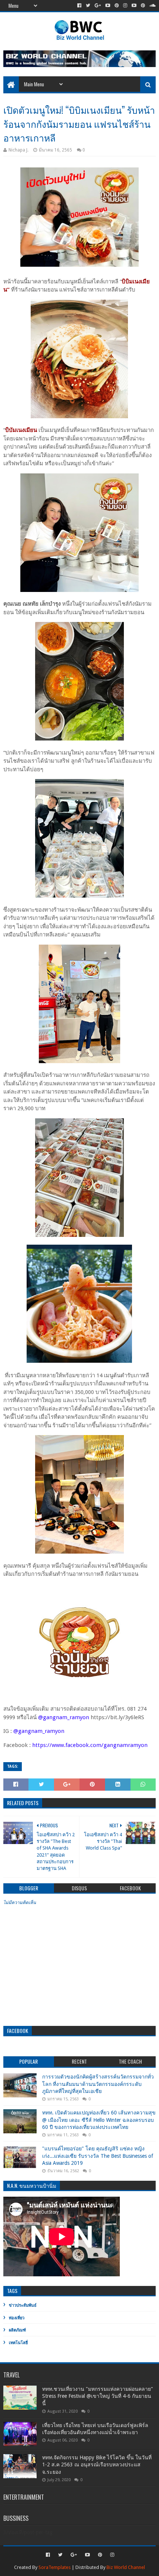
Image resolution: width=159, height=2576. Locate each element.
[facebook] (79, 6)
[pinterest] (117, 6)
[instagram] (125, 6)
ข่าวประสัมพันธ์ (23, 2305)
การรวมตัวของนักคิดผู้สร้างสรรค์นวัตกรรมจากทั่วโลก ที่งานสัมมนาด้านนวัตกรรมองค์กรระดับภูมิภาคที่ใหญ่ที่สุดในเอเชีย (98, 2084)
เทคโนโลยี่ (18, 2343)
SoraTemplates (55, 2567)
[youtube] (108, 6)
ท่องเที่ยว (17, 2318)
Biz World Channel (126, 2567)
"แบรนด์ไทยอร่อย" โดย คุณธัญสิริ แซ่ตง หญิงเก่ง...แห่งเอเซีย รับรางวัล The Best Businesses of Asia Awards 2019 (98, 2156)
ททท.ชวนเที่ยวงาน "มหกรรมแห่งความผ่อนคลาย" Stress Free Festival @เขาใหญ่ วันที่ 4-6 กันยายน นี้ (98, 2396)
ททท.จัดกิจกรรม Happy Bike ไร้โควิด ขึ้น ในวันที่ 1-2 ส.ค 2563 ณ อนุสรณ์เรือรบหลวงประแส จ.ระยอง (97, 2465)
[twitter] (88, 6)
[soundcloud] (152, 6)
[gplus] (98, 6)
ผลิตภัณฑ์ (17, 2330)
